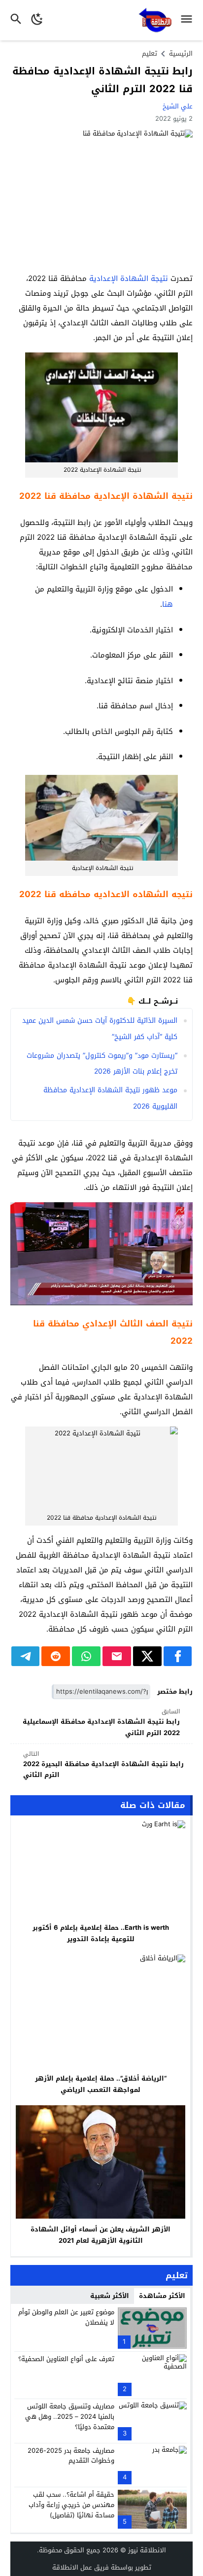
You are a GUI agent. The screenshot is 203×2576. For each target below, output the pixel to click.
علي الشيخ (178, 106)
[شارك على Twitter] (147, 1656)
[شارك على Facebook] (178, 1656)
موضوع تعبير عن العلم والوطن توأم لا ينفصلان (66, 2317)
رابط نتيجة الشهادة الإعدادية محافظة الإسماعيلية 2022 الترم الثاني (101, 1723)
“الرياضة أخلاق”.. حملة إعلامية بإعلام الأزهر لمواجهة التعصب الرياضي (101, 2084)
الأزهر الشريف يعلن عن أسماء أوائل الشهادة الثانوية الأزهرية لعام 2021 (101, 2235)
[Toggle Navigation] (189, 20)
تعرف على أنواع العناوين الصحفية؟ (66, 2359)
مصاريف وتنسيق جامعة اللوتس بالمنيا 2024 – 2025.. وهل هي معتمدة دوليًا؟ (70, 2417)
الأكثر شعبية (110, 2296)
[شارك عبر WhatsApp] (86, 1656)
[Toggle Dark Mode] (37, 20)
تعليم (150, 53)
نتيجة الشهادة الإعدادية (129, 278)
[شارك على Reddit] (56, 1656)
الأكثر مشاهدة (162, 2296)
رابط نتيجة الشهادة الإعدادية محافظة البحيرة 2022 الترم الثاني (103, 1765)
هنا (168, 604)
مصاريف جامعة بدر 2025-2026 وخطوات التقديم (71, 2456)
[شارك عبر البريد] (117, 1656)
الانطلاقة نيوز (147, 2550)
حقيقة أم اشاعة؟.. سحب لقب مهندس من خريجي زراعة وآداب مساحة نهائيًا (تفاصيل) (71, 2505)
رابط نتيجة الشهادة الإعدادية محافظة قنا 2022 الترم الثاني (102, 80)
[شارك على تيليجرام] (26, 1656)
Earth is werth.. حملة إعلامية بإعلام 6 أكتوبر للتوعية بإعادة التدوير (101, 1933)
